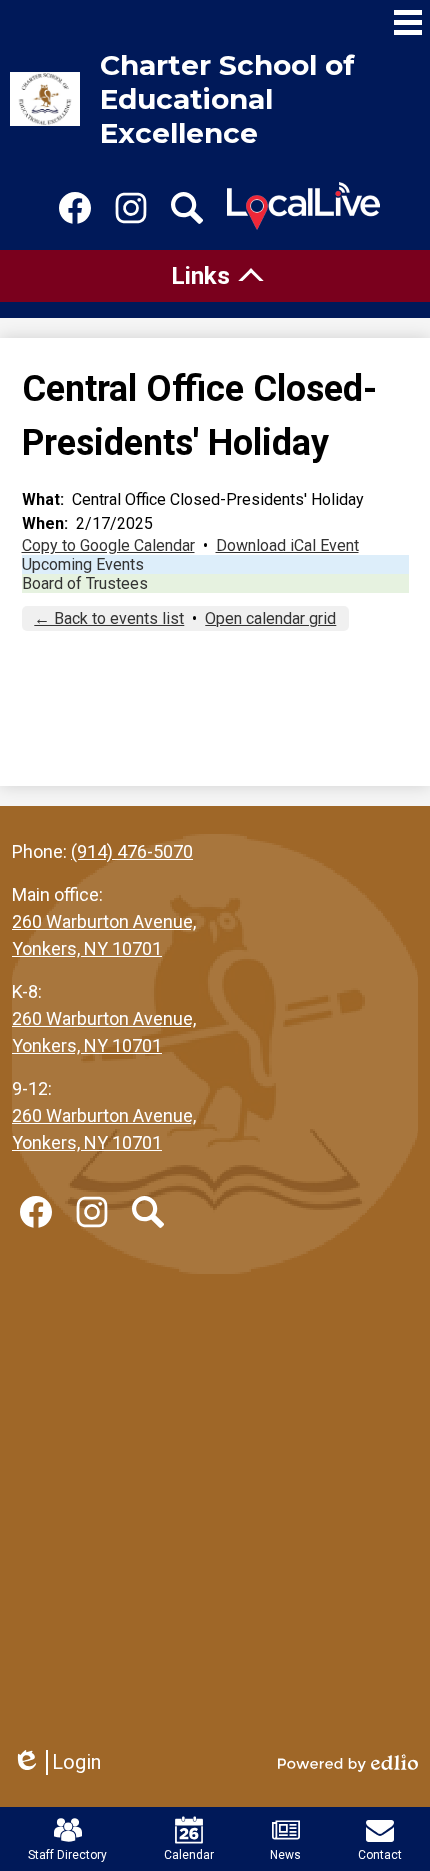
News (285, 1855)
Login (56, 1762)
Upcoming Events (83, 564)
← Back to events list (109, 618)
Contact (380, 1855)
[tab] (215, 276)
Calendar (189, 1855)
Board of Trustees (85, 583)
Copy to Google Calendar (108, 545)
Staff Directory (67, 1855)
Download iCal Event (287, 545)
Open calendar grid (270, 618)
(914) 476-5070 (132, 851)
